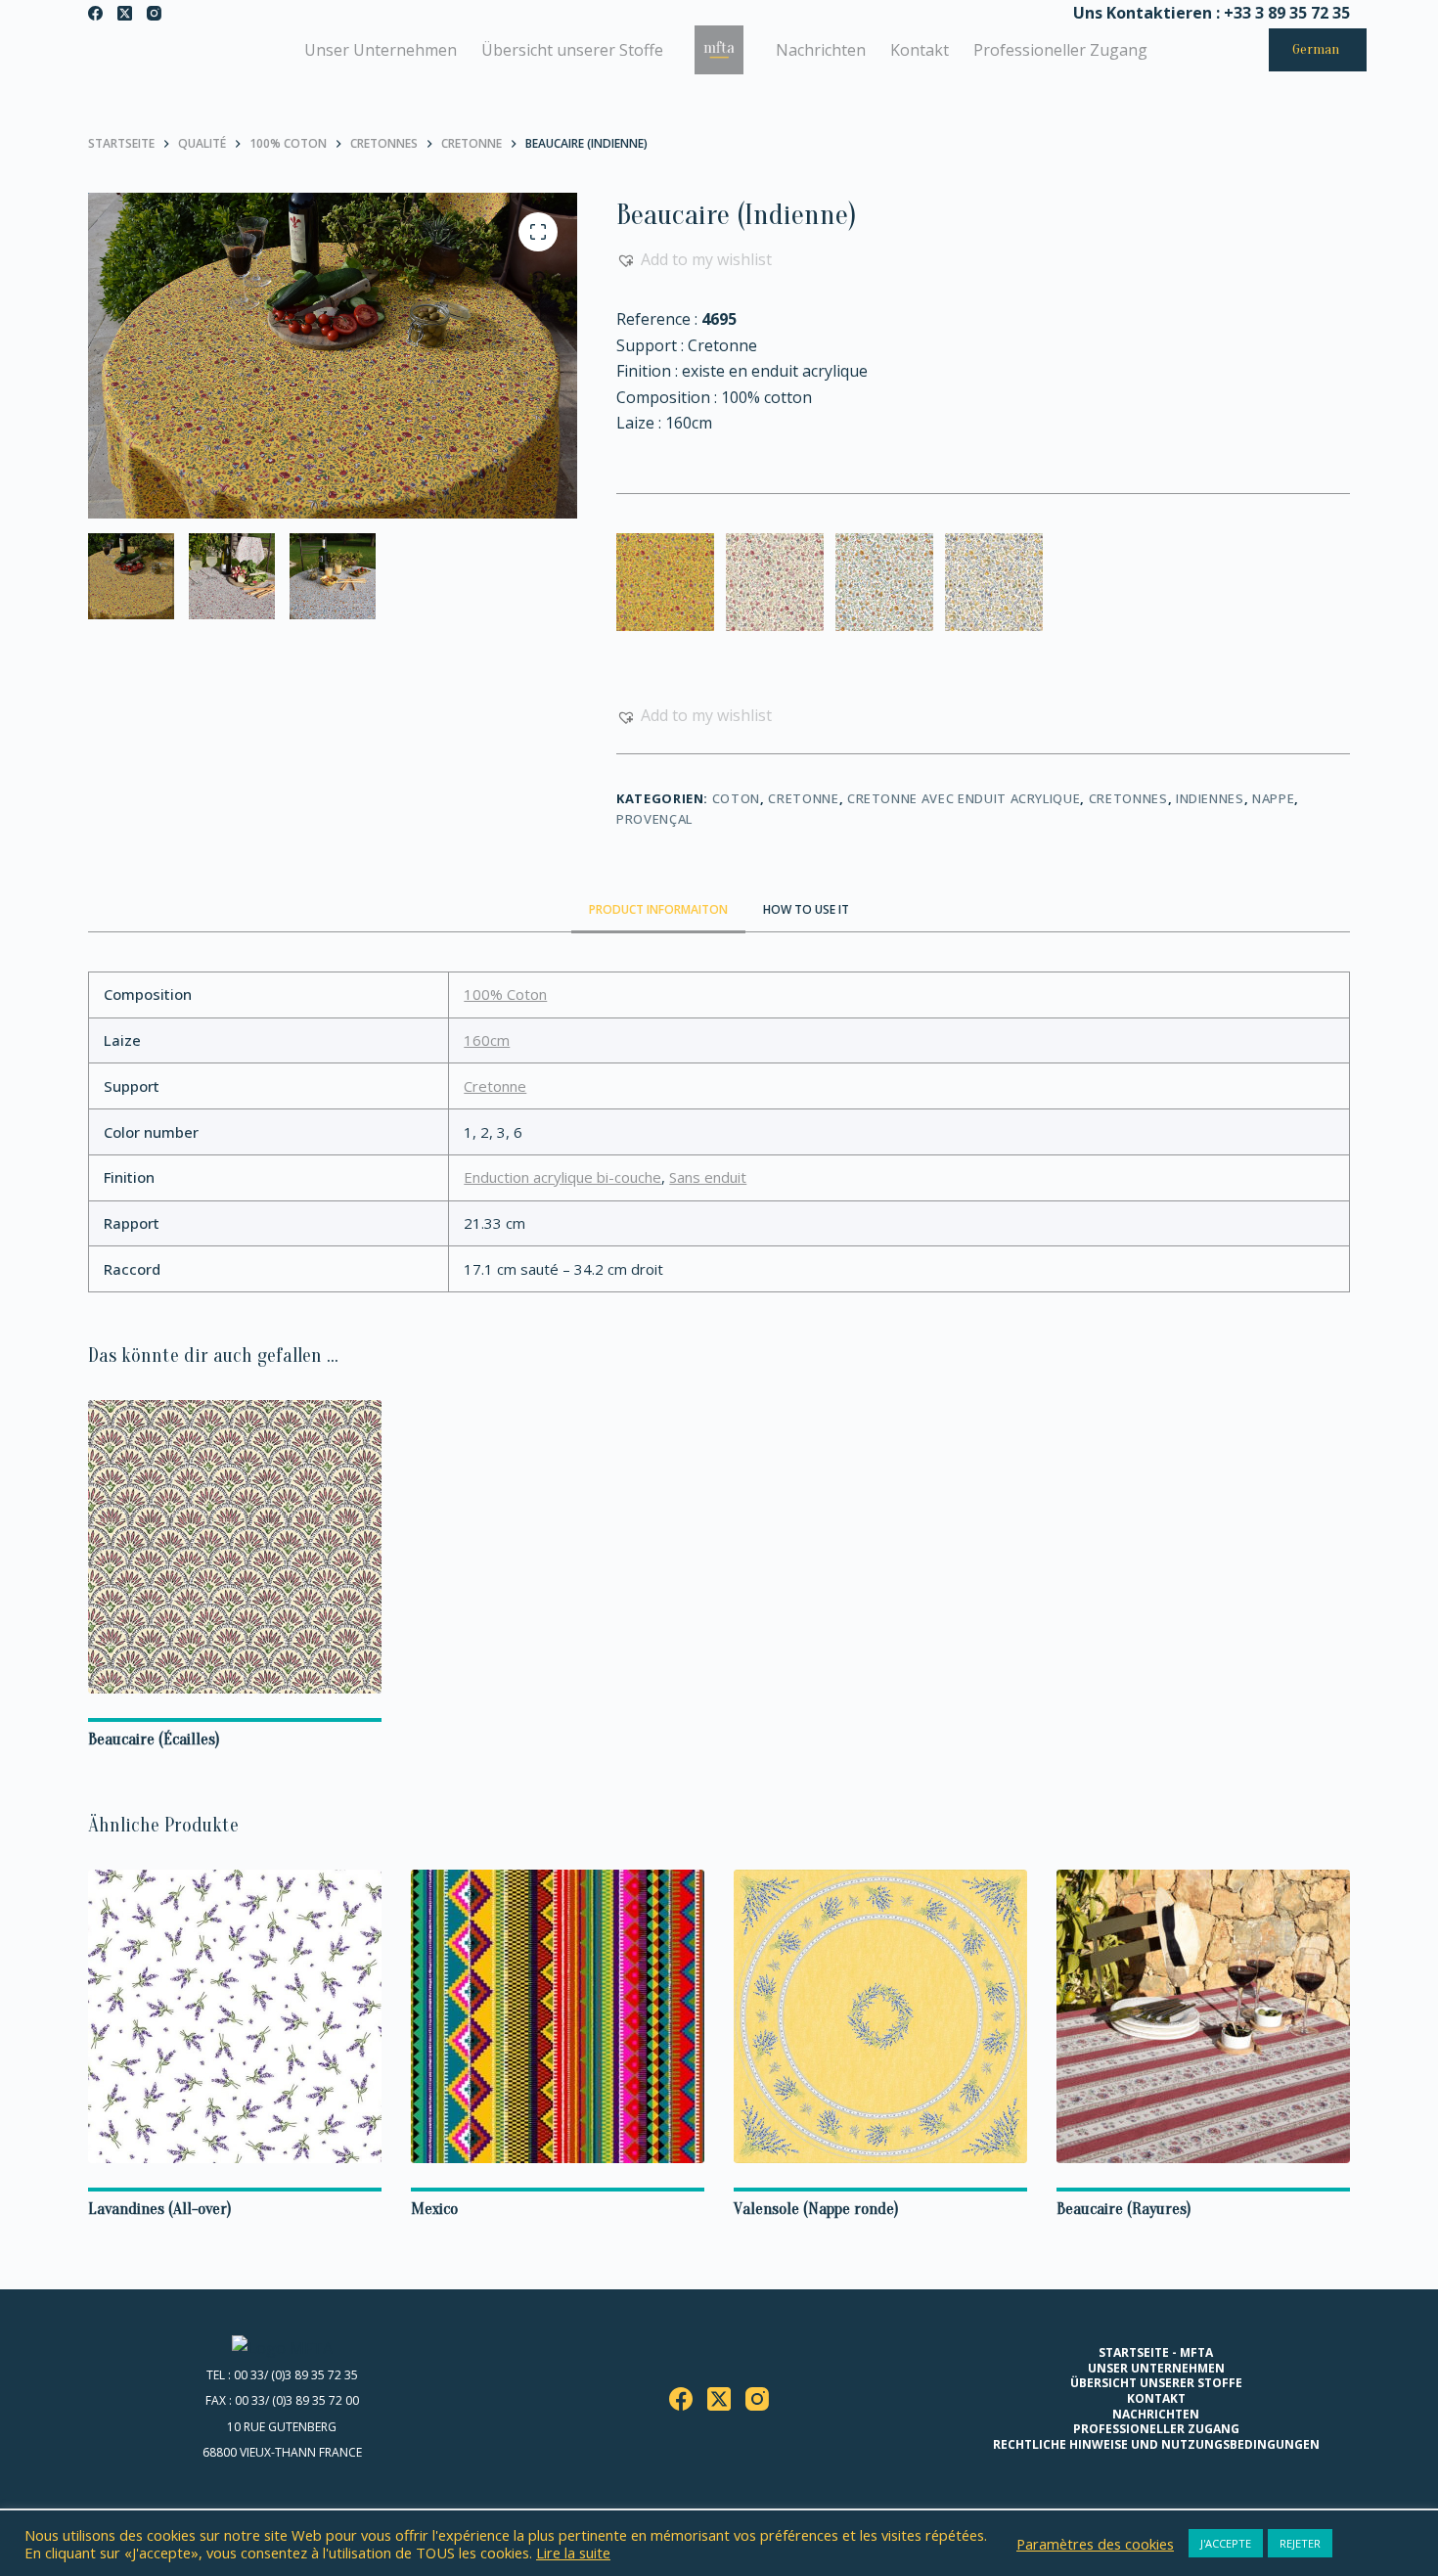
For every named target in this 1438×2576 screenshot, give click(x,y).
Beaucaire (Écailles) (154, 1739)
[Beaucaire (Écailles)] (235, 1547)
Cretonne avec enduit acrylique (964, 798)
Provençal (654, 819)
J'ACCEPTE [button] (1226, 2543)
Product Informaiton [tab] (658, 909)
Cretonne (803, 798)
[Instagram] (154, 13)
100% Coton (505, 994)
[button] (694, 259)
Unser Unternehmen (381, 50)
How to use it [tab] (806, 909)
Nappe (1273, 798)
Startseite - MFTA (1156, 2353)
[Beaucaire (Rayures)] (1203, 2016)
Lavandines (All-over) (160, 2209)
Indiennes (1210, 798)
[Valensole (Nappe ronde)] (880, 2016)
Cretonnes (1128, 798)
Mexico (434, 2209)
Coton (736, 798)
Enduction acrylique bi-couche (562, 1177)
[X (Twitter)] (125, 13)
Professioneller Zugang (1060, 50)
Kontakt (920, 50)
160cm (487, 1040)
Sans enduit (708, 1177)
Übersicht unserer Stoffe (572, 50)
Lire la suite (573, 2553)
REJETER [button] (1300, 2543)
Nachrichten (821, 50)
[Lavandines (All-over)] (235, 2016)
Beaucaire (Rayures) (1124, 2209)
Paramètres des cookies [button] (1095, 2544)
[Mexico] (558, 2016)
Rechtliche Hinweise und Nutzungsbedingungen (1156, 2445)
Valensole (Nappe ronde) (816, 2209)
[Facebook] (95, 13)
